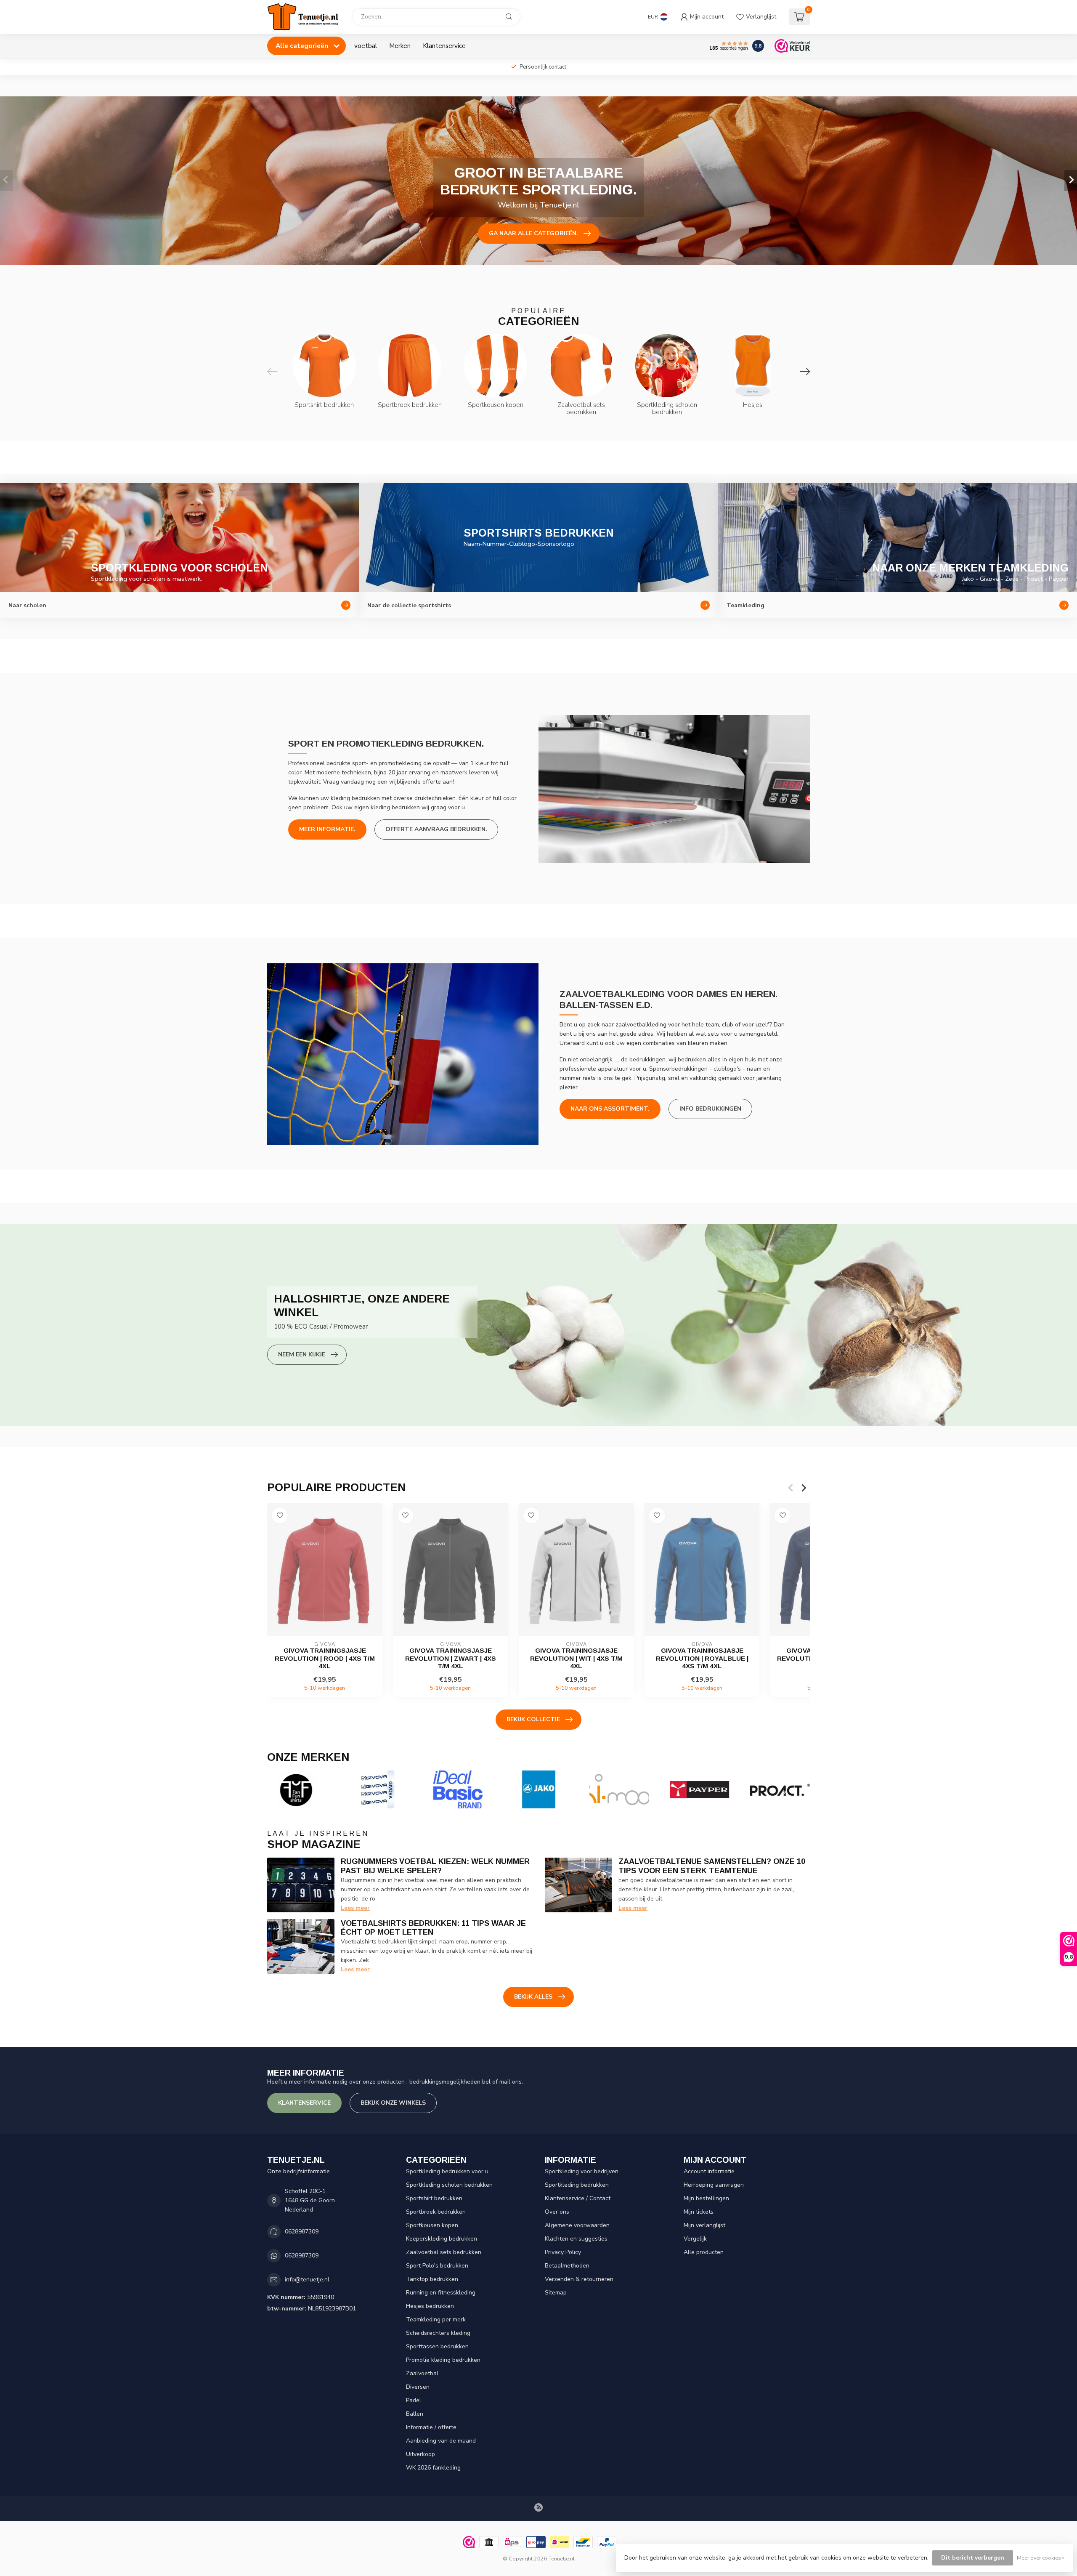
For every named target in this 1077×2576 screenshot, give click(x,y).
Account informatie (709, 2171)
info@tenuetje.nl (307, 2280)
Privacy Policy (563, 2252)
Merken (400, 46)
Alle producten (704, 2252)
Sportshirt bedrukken (434, 2198)
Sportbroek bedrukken (436, 2212)
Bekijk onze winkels (393, 2103)
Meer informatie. (327, 829)
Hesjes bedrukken (430, 2306)
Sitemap (556, 2293)
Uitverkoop (420, 2454)
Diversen (418, 2387)
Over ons (557, 2212)
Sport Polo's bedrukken (437, 2266)
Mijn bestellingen (706, 2198)
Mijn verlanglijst (704, 2225)
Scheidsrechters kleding (438, 2333)
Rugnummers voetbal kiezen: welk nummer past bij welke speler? (435, 1866)
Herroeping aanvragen (714, 2185)
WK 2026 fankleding (433, 2468)
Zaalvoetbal (422, 2373)
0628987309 (302, 2232)
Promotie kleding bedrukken (443, 2360)
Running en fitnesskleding (441, 2293)
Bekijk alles (533, 1997)
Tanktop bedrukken (432, 2279)
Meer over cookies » (1041, 2558)
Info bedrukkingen (710, 1109)
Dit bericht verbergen (973, 2558)
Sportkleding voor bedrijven (582, 2171)
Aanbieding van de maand (441, 2441)
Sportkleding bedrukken (577, 2185)
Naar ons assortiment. (610, 1109)
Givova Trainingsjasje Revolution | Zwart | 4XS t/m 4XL (451, 1658)
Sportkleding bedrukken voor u (447, 2171)
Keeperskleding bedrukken (442, 2239)
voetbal (366, 46)
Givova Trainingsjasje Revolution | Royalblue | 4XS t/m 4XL (702, 1658)
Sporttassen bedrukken (437, 2346)
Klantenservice (444, 46)
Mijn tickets (699, 2212)
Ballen (415, 2414)
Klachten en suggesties (576, 2239)
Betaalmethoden (567, 2266)
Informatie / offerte (431, 2427)
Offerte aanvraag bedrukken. (436, 829)
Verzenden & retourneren (579, 2279)
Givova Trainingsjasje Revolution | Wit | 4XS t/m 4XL (576, 1658)
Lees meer (355, 1908)
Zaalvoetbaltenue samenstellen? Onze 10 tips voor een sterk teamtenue (712, 1866)
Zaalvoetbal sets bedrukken (444, 2252)
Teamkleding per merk (436, 2319)
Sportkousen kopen (432, 2225)
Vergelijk (695, 2239)
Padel (414, 2400)
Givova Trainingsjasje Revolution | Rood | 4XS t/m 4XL (325, 1658)
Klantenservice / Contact (578, 2198)
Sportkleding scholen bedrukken (449, 2185)
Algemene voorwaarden (577, 2225)
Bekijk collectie (533, 1719)
